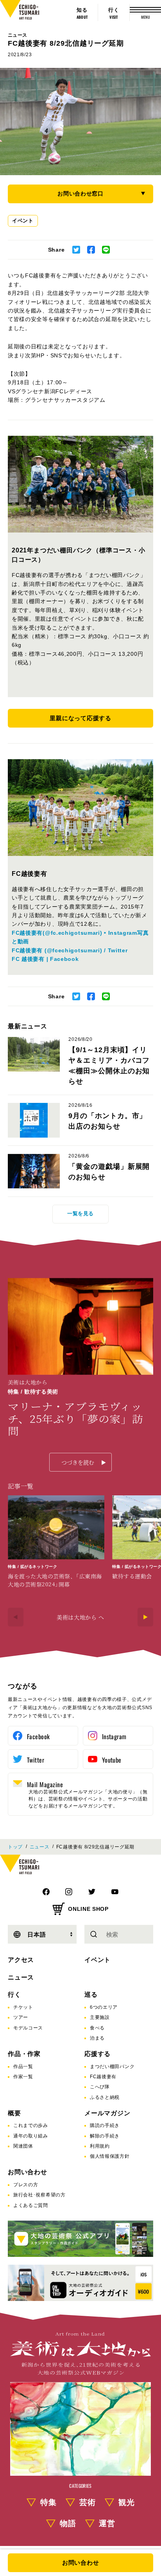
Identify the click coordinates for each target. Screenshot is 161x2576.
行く (14, 1995)
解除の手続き (105, 2136)
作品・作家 (24, 2054)
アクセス (21, 1960)
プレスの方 (26, 2185)
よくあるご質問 (31, 2205)
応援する (97, 2054)
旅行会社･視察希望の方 (39, 2195)
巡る (91, 1995)
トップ (15, 1847)
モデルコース (28, 2028)
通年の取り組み (31, 2136)
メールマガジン (107, 2113)
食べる (97, 2028)
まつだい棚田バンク (112, 2066)
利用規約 (100, 2146)
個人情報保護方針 (110, 2156)
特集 (48, 2502)
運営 (107, 2523)
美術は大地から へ (80, 1617)
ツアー (21, 2017)
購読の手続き (105, 2125)
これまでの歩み (31, 2125)
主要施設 (100, 2017)
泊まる (97, 2038)
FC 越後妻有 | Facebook (45, 959)
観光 (127, 2502)
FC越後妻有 (103, 2077)
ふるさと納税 (105, 2097)
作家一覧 (23, 2077)
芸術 (88, 2502)
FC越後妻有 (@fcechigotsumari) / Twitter (70, 950)
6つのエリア (104, 2007)
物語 (68, 2523)
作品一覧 (23, 2066)
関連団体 (23, 2146)
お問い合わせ (28, 2172)
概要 (14, 2113)
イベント (23, 221)
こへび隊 (100, 2087)
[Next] (145, 1617)
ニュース (17, 35)
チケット (23, 2007)
